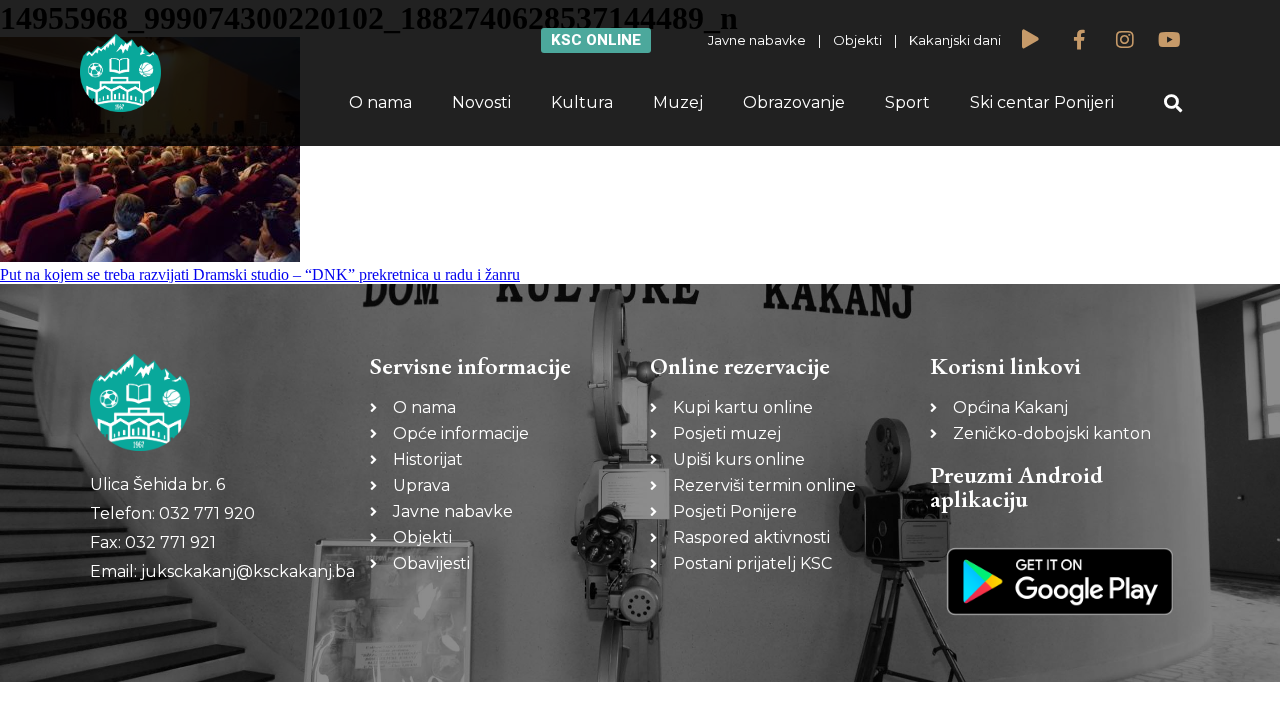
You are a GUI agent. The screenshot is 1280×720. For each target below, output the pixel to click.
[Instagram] (1125, 40)
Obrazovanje (794, 102)
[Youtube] (1170, 40)
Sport (907, 102)
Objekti (857, 40)
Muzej (678, 102)
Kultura (582, 102)
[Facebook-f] (1080, 40)
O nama (380, 102)
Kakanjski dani (955, 40)
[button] (1173, 103)
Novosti (481, 102)
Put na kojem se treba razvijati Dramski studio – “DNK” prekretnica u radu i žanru (260, 274)
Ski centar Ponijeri (1042, 102)
